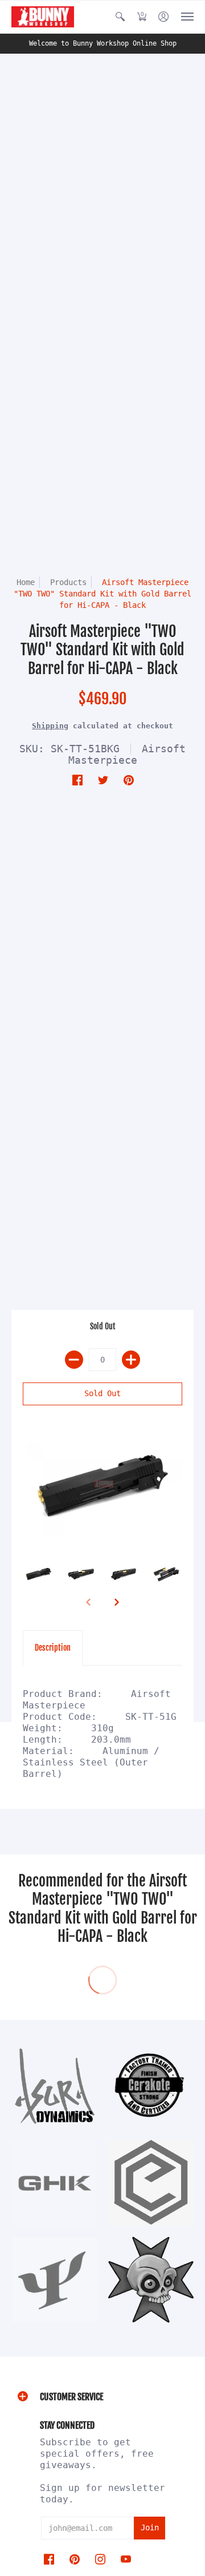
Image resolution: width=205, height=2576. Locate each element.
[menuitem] (120, 17)
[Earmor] (151, 2183)
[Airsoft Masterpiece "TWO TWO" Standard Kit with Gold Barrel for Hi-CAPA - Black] (102, 1487)
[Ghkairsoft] (54, 2183)
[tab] (53, 1648)
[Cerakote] (151, 2085)
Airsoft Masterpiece (127, 754)
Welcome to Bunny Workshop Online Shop (103, 43)
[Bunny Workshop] (43, 17)
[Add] (131, 1360)
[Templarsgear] (151, 2280)
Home (26, 582)
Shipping (50, 726)
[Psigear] (54, 2279)
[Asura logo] (54, 2086)
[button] (120, 17)
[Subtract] (74, 1360)
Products (68, 582)
